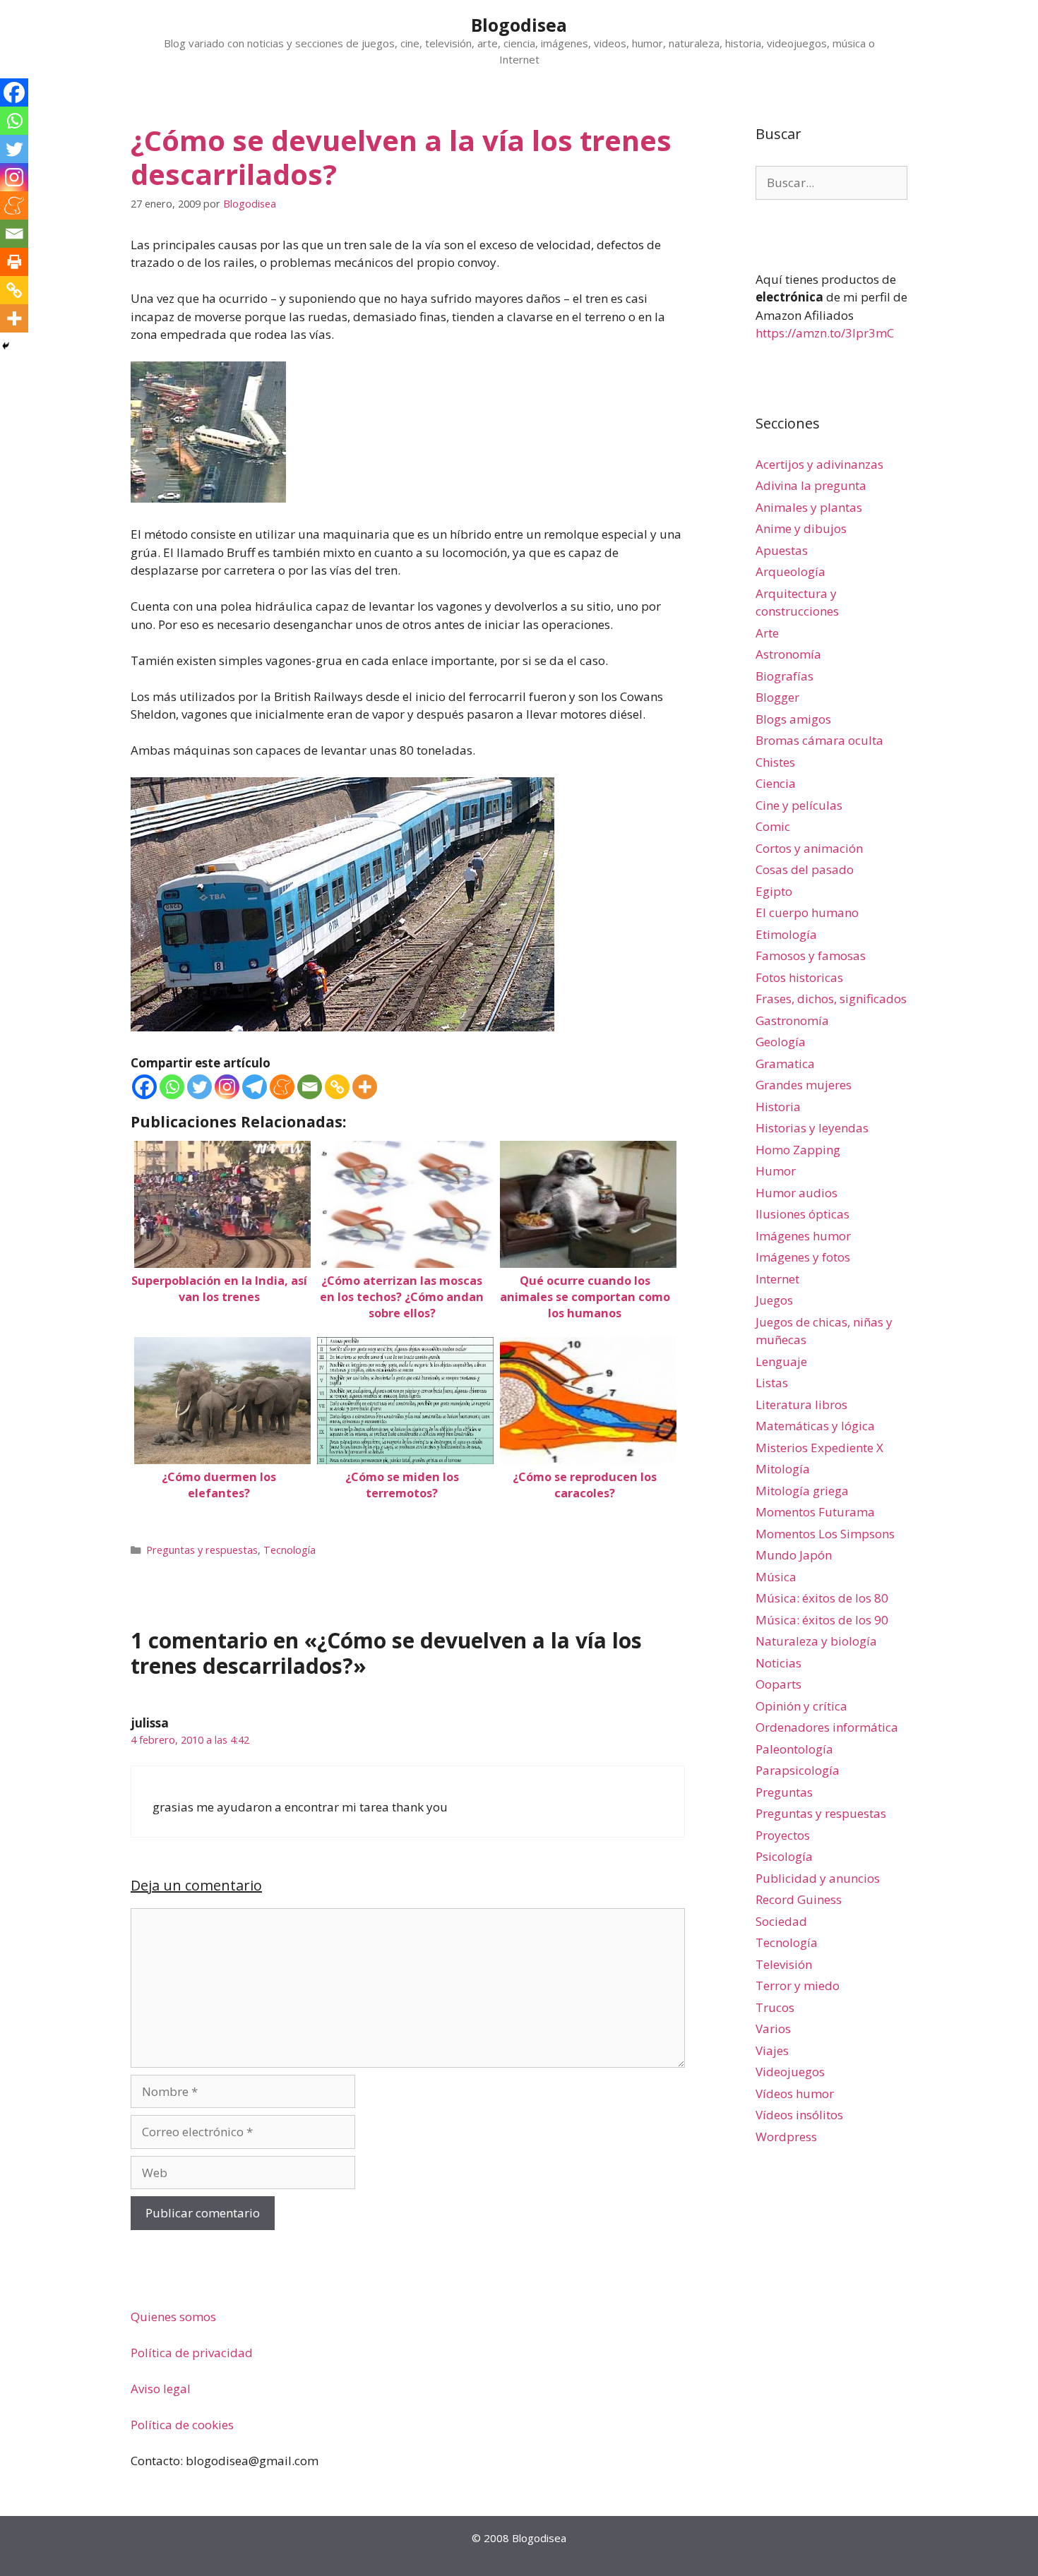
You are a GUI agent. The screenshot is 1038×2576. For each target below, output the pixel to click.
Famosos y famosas (811, 955)
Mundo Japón (794, 1555)
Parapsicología (798, 1770)
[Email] (310, 1087)
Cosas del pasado (805, 869)
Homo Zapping (798, 1150)
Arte (767, 633)
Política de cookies (182, 2425)
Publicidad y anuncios (818, 1878)
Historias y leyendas (812, 1128)
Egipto (774, 891)
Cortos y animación (809, 848)
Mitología (783, 1469)
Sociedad (781, 1921)
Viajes (772, 2050)
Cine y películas (799, 805)
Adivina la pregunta (811, 485)
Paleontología (794, 1749)
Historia (778, 1107)
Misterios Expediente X (819, 1448)
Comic (773, 826)
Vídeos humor (795, 2093)
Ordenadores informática (827, 1727)
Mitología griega (802, 1491)
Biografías (785, 676)
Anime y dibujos (801, 528)
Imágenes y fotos (803, 1257)
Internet (777, 1279)
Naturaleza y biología (816, 1641)
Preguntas (784, 1792)
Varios (773, 2029)
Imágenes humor (803, 1236)
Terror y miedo (798, 1985)
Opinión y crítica (801, 1706)
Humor (776, 1171)
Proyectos (783, 1835)
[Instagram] (227, 1087)
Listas (772, 1383)
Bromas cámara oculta (819, 740)
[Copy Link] (337, 1087)
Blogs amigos (793, 719)
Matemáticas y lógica (815, 1426)
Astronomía (788, 654)
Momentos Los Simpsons (825, 1534)
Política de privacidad (192, 2353)
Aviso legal (161, 2389)
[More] (365, 1087)
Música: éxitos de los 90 (822, 1620)
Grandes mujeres (804, 1085)
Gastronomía (792, 1020)
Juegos (774, 1300)
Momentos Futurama (815, 1512)
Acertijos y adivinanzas (819, 464)
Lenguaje (781, 1361)
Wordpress (786, 2137)
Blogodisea (519, 25)
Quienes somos (173, 2317)
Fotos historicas (799, 977)
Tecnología (290, 1550)
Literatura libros (801, 1404)
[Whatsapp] (172, 1087)
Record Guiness (799, 1899)
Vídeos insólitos (799, 2115)
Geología (781, 1042)
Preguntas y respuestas (202, 1550)
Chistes (775, 762)
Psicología (784, 1856)
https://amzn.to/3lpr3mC (825, 333)
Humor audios (797, 1193)
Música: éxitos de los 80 (822, 1598)
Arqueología (791, 571)
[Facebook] (144, 1087)
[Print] (14, 262)
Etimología (786, 934)
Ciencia (776, 783)
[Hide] (6, 346)
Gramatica (785, 1064)
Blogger (777, 697)
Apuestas (782, 550)
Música (776, 1577)
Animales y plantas (809, 507)
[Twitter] (199, 1087)
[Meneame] (282, 1087)
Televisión (784, 1964)
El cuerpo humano (807, 912)
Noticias (778, 1663)
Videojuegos (790, 2072)
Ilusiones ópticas (803, 1214)
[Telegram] (255, 1087)
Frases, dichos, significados (831, 999)
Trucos (775, 2007)
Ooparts (778, 1684)
